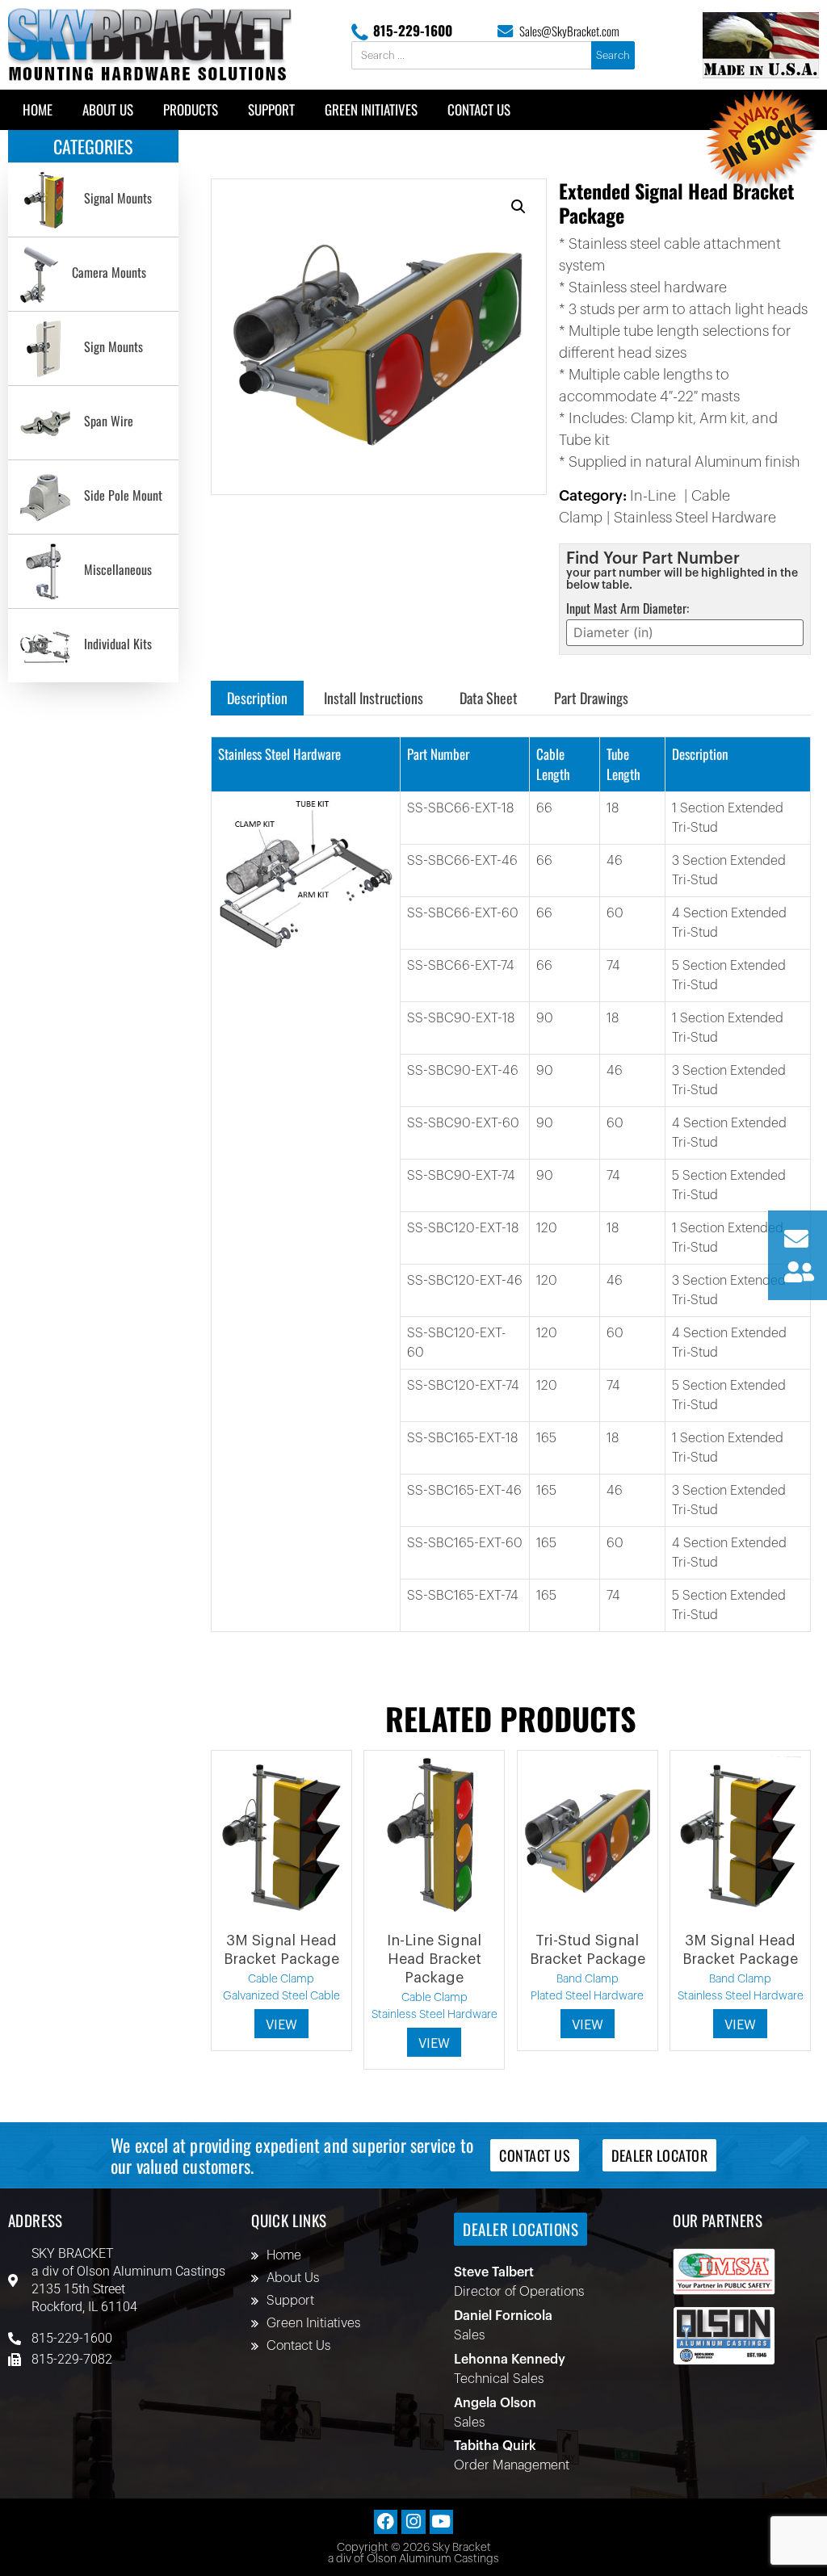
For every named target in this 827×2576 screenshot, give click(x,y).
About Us (108, 109)
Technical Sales (499, 2379)
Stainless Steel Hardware (695, 518)
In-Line (653, 496)
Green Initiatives (371, 109)
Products (191, 109)
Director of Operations (519, 2292)
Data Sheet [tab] (489, 698)
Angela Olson (495, 2403)
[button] (518, 207)
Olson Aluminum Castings (151, 2271)
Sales (469, 2335)
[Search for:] (472, 56)
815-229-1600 (413, 30)
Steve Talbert (494, 2272)
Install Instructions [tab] (374, 698)
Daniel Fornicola (503, 2316)
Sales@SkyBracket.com (569, 31)
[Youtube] (441, 2521)
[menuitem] (93, 200)
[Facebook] (386, 2521)
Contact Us (479, 109)
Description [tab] (257, 698)
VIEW (281, 2025)
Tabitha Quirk (495, 2446)
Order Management (512, 2465)
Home (38, 109)
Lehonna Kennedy (510, 2360)
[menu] (93, 422)
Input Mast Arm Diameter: (628, 608)
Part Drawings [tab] (591, 698)
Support (271, 109)
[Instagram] (413, 2521)
